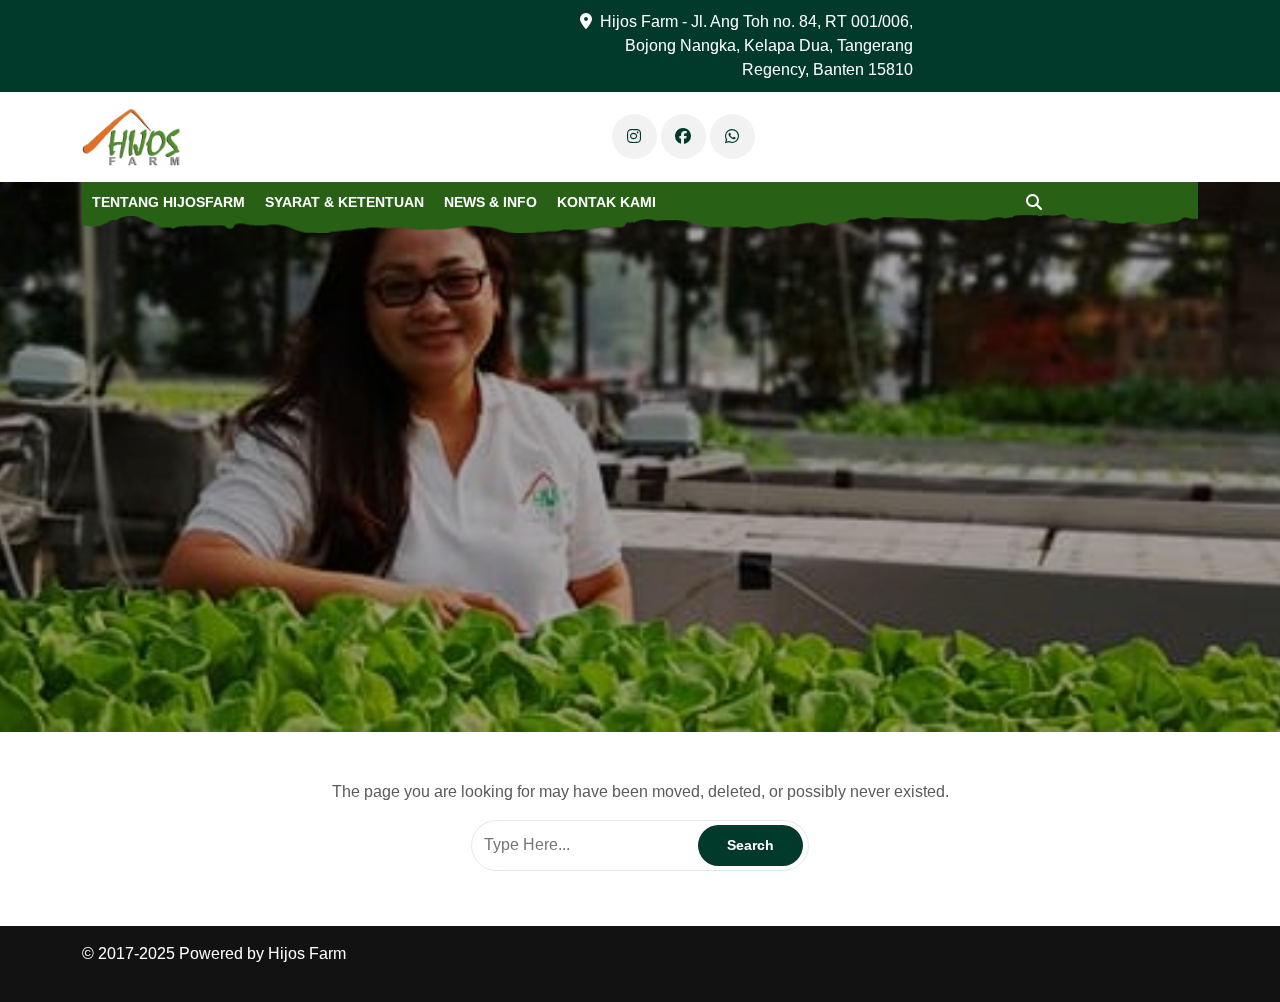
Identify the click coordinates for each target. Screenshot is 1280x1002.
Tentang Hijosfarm (168, 202)
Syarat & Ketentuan (344, 202)
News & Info (490, 202)
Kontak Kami (606, 202)
